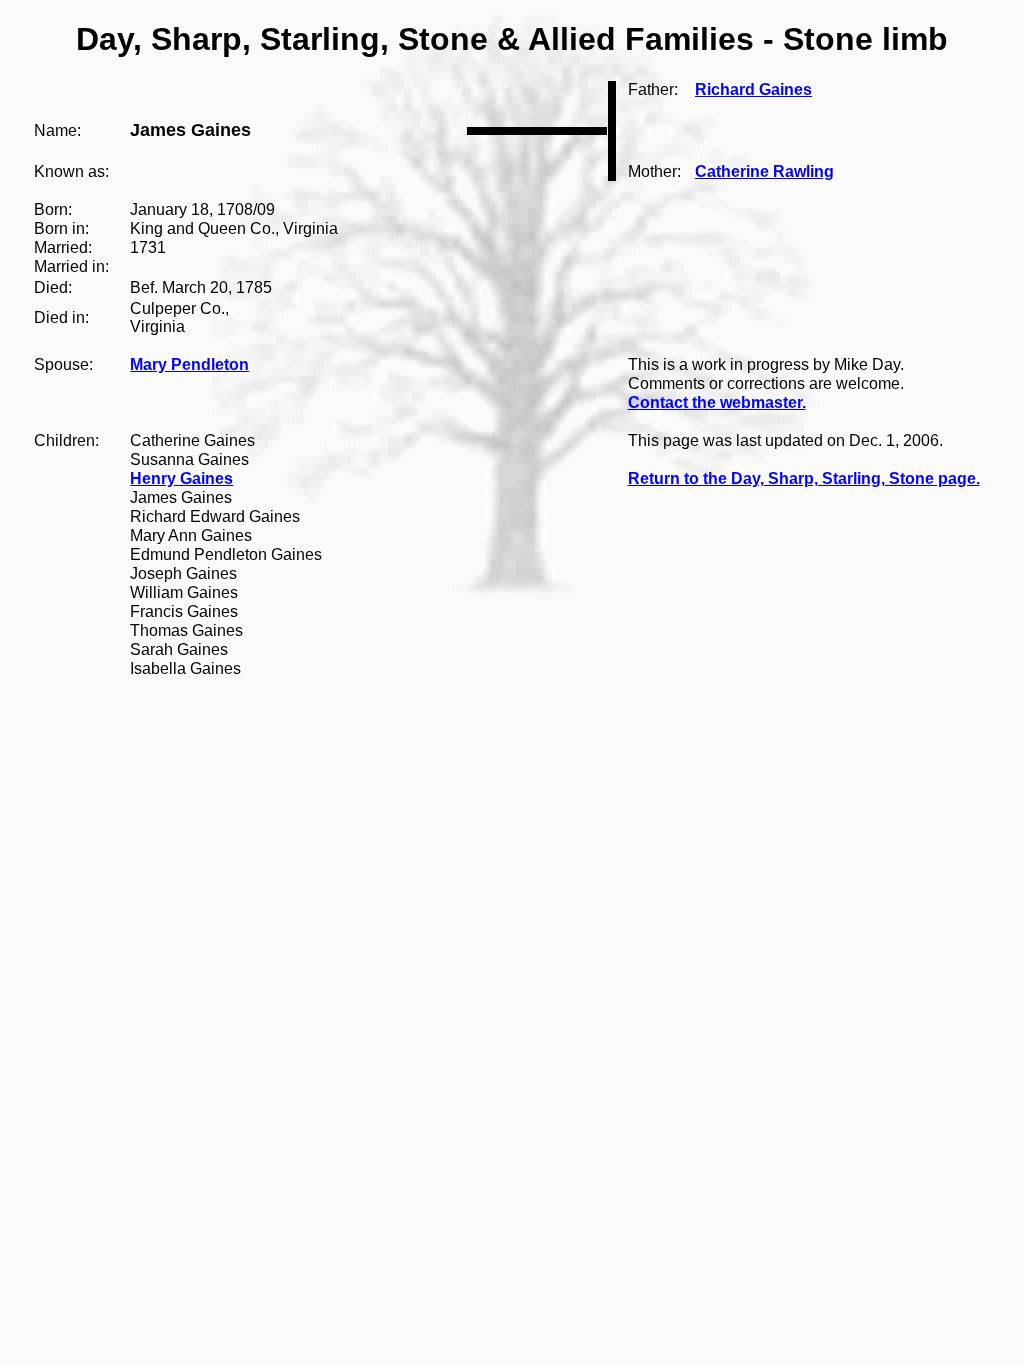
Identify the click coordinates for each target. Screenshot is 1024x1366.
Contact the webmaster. (717, 402)
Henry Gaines (181, 478)
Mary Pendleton (189, 364)
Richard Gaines (753, 89)
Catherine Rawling (764, 171)
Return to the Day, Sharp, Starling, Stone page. (804, 478)
